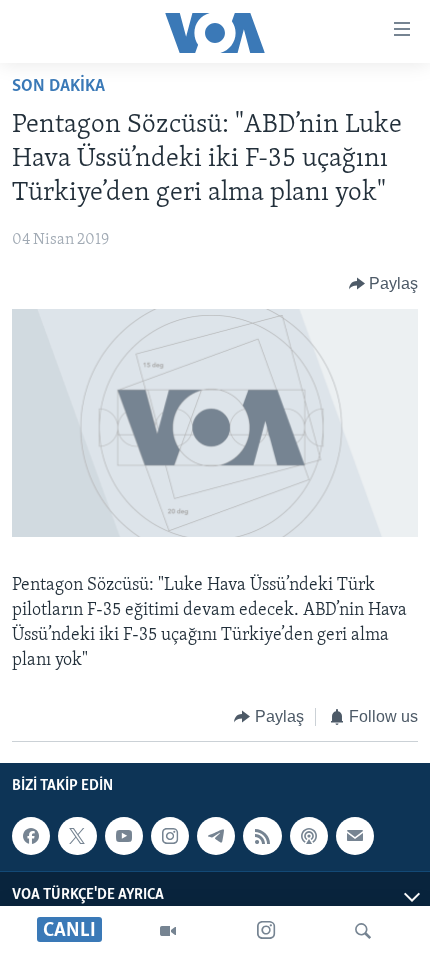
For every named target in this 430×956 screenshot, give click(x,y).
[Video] (168, 931)
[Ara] (363, 931)
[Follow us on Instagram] (170, 836)
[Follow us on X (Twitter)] (77, 836)
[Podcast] (309, 836)
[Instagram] (266, 931)
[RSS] (262, 836)
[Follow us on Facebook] (31, 836)
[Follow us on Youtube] (124, 836)
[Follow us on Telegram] (216, 836)
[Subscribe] (355, 836)
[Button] (384, 284)
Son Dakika (58, 87)
